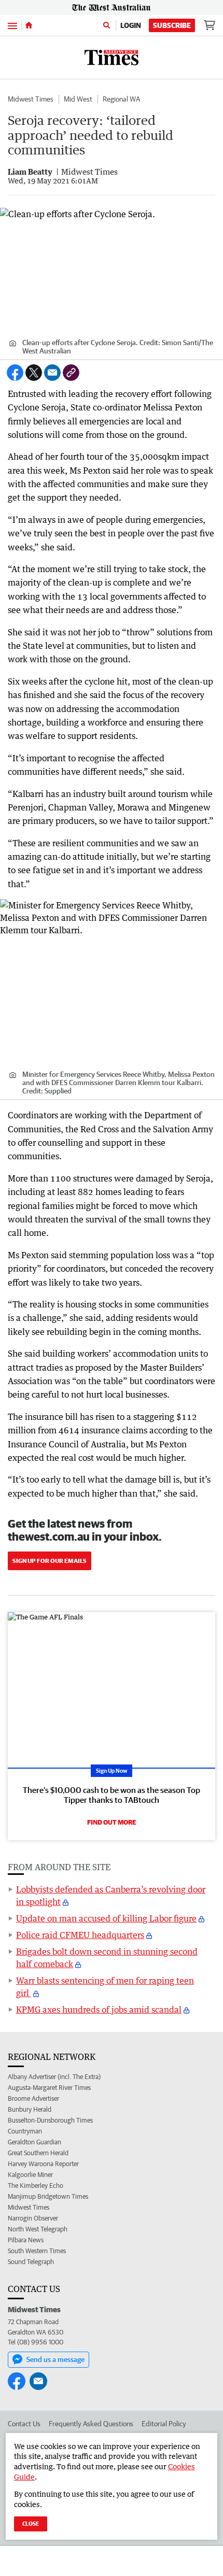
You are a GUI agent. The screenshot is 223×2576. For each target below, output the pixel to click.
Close (31, 2523)
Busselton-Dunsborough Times (50, 2120)
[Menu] (12, 25)
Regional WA (121, 99)
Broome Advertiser (33, 2098)
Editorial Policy (164, 2424)
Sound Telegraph (31, 2262)
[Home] (29, 25)
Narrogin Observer (33, 2218)
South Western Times (37, 2251)
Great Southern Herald (38, 2153)
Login (131, 25)
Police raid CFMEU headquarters (80, 1935)
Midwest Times (31, 99)
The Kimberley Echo (36, 2186)
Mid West (78, 99)
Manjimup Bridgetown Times (48, 2196)
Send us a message (55, 2359)
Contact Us (24, 2424)
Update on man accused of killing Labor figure (106, 1918)
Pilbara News (26, 2240)
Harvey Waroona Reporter (43, 2164)
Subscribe (172, 25)
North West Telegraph (38, 2229)
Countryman (25, 2131)
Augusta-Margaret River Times (49, 2088)
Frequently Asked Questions (91, 2424)
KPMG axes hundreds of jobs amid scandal (99, 2010)
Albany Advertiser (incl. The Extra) (54, 2077)
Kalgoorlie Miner (30, 2175)
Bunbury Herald (30, 2109)
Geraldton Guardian (34, 2142)
